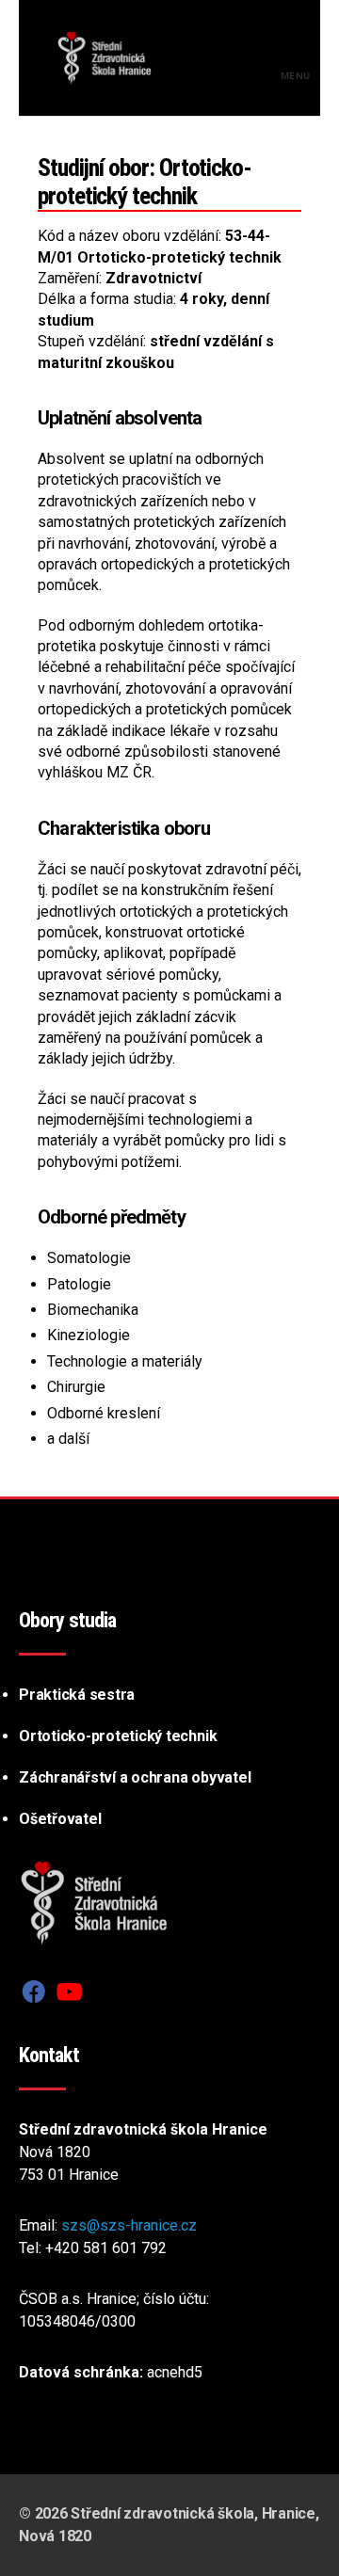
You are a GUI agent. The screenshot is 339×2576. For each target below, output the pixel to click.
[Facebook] (34, 1992)
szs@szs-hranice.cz (129, 2225)
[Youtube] (69, 1992)
